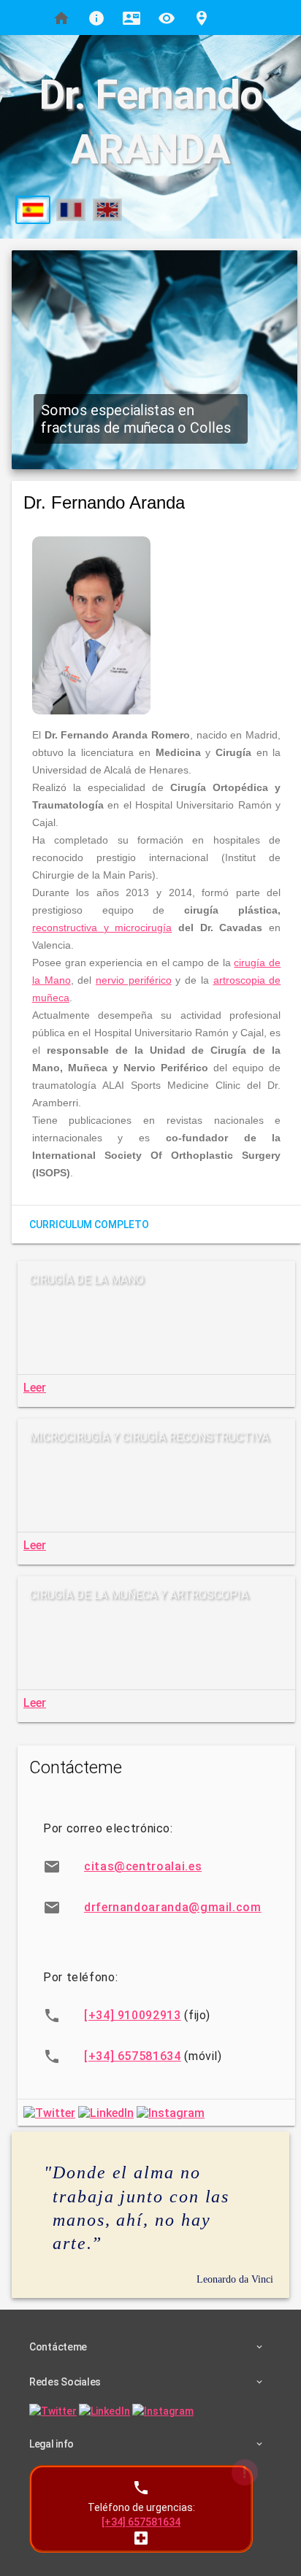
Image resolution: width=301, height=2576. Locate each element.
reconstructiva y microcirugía (102, 928)
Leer (35, 1388)
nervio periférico (134, 980)
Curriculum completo (89, 1225)
